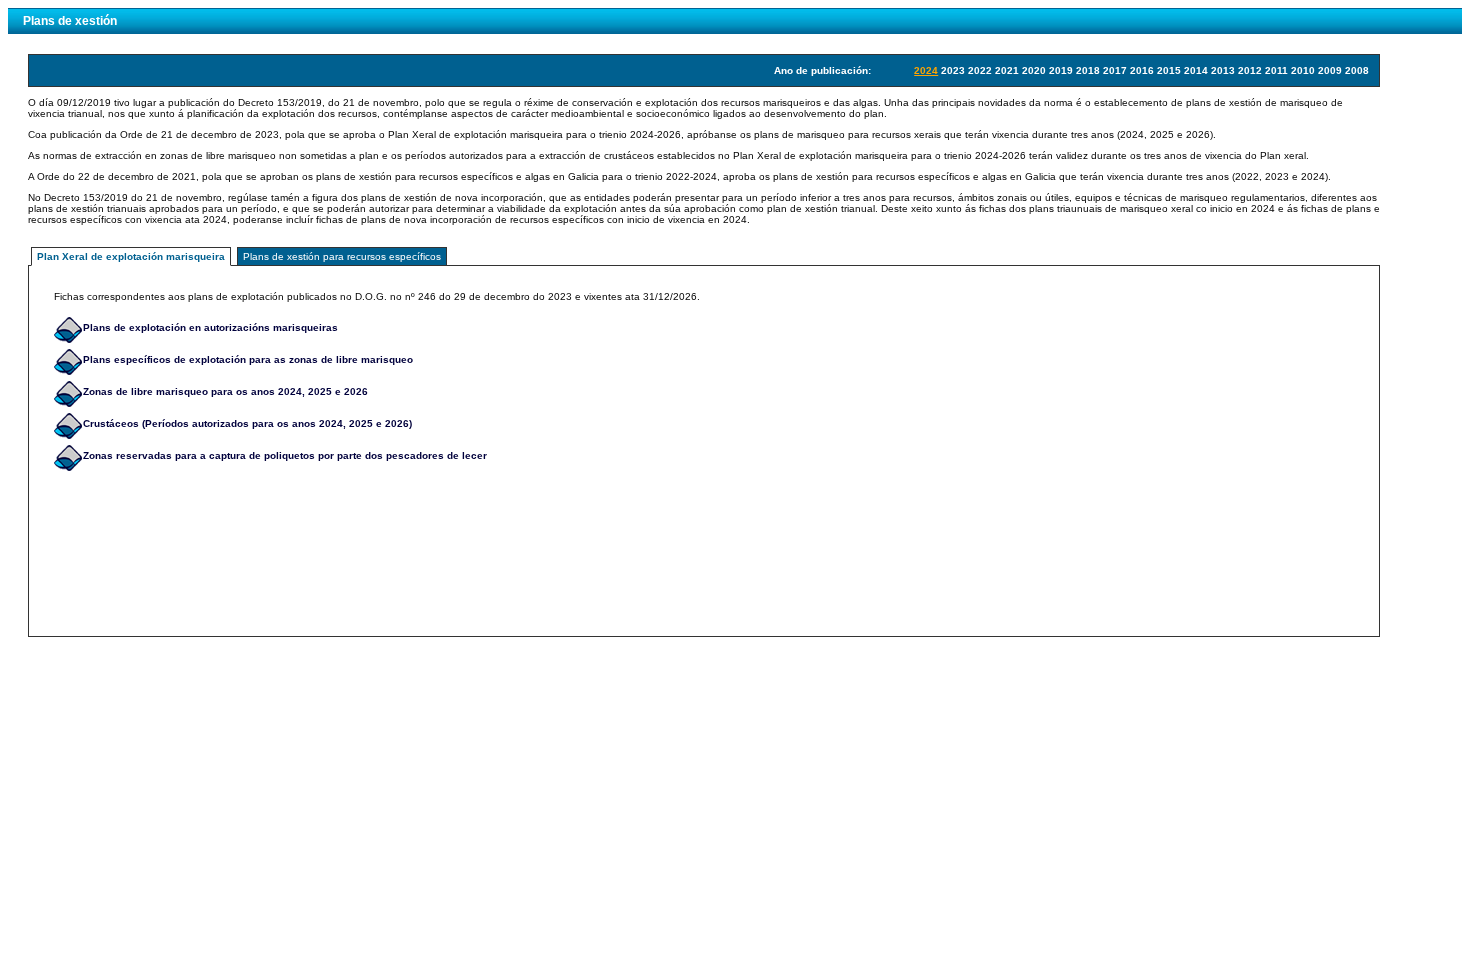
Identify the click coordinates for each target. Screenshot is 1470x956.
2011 (1276, 70)
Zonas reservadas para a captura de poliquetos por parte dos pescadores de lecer (285, 455)
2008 (1357, 70)
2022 (980, 70)
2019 (1061, 70)
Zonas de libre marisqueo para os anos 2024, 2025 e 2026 (225, 391)
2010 (1303, 70)
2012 (1250, 70)
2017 (1115, 70)
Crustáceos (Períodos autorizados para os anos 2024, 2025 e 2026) (247, 423)
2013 (1223, 70)
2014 (1196, 70)
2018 (1088, 70)
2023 (953, 70)
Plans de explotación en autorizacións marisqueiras (210, 327)
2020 (1034, 70)
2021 (1007, 70)
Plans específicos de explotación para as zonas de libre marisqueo (248, 359)
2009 (1330, 70)
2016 (1142, 70)
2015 (1169, 70)
